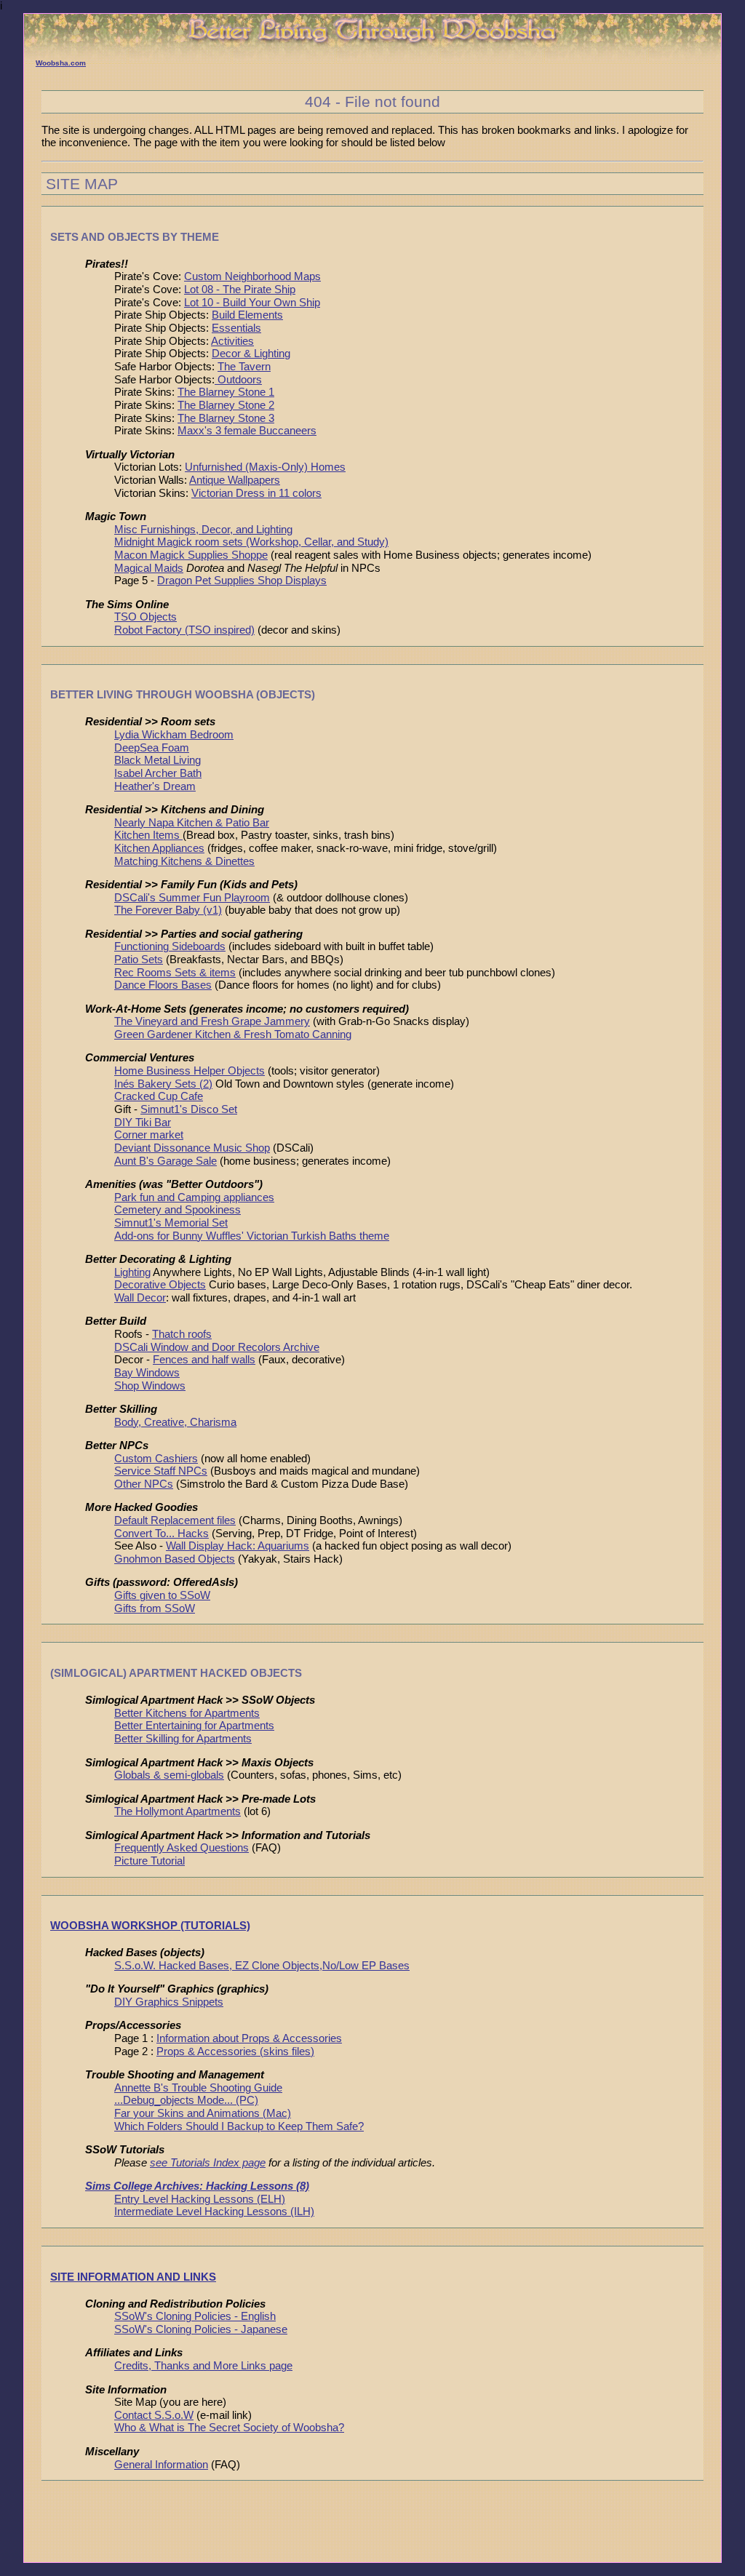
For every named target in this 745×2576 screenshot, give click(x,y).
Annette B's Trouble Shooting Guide (198, 2088)
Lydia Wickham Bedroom (174, 735)
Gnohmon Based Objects (175, 1559)
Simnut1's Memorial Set (171, 1223)
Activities (232, 341)
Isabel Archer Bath (158, 773)
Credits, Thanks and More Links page (203, 2366)
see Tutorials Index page (208, 2163)
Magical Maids (149, 568)
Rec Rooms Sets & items (175, 973)
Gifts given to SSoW (162, 1595)
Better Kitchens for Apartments (187, 1713)
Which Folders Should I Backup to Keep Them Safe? (239, 2126)
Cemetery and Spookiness (178, 1210)
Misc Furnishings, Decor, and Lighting (203, 530)
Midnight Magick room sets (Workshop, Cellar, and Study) (251, 542)
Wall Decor (140, 1298)
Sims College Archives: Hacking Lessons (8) (197, 2186)
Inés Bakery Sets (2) (163, 1084)
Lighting (132, 1272)
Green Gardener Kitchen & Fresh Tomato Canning (233, 1034)
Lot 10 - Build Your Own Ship (252, 303)
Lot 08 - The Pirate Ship (240, 290)
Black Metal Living (158, 760)
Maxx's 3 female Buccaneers (247, 431)
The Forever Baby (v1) (168, 910)
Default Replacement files (175, 1520)
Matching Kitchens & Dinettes (184, 861)
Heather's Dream (155, 786)
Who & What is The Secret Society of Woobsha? (229, 2428)
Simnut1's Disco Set (189, 1109)
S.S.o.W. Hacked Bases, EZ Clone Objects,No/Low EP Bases (262, 1966)
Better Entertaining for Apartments (194, 1726)
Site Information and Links (133, 2277)
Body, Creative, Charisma (175, 1422)
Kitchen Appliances (159, 848)
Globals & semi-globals (169, 1775)
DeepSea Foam (152, 748)
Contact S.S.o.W (154, 2415)
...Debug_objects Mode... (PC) (186, 2100)
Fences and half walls (204, 1360)
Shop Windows (150, 1386)
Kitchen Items (148, 835)
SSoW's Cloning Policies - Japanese (201, 2329)
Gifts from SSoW (155, 1608)
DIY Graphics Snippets (169, 2002)
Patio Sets (139, 960)
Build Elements (247, 315)
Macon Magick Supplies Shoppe (191, 555)
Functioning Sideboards (170, 946)
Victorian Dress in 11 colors (256, 493)
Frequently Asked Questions (182, 1848)
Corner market (149, 1135)
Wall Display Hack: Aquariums (238, 1546)
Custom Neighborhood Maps (252, 276)
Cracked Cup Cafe (159, 1096)
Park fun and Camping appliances (194, 1197)
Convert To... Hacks (162, 1534)
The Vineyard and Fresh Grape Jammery (212, 1021)
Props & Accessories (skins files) (235, 2051)
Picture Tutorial (150, 1861)
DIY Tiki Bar (143, 1122)
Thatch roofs (182, 1334)
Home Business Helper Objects (190, 1071)
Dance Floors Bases (163, 985)
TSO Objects (146, 617)
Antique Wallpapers (235, 480)
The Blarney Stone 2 (226, 405)
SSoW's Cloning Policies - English (195, 2316)
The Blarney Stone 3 (226, 418)
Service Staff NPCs (161, 1471)
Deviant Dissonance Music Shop (192, 1148)
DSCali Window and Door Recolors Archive (217, 1347)
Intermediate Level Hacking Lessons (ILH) (214, 2212)
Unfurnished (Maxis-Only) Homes (265, 467)
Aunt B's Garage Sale (166, 1161)
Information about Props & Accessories (249, 2038)
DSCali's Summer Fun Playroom (192, 898)
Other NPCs (144, 1484)
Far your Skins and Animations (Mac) (203, 2113)
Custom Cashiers (156, 1459)
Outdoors (238, 380)
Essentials (236, 328)
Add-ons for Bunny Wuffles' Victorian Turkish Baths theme (252, 1236)
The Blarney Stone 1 (226, 392)
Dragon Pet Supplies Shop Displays (242, 581)
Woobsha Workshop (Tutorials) (150, 1925)
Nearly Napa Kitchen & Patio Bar (192, 823)
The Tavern (244, 367)
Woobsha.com (61, 63)
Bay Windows (147, 1373)
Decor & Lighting (251, 354)
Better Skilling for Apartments (183, 1739)
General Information (161, 2465)
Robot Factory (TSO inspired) (184, 630)
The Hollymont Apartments (178, 1811)
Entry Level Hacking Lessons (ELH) (200, 2199)
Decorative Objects (160, 1285)
